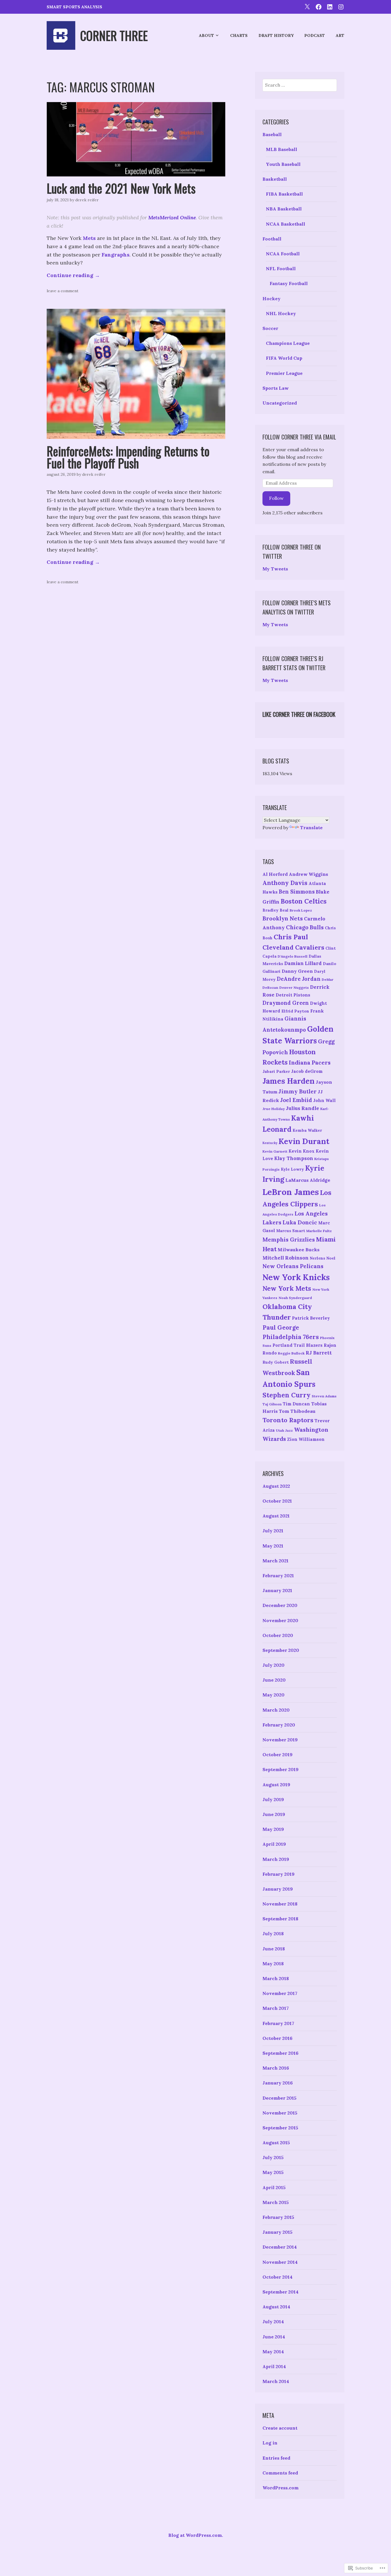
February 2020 (279, 1725)
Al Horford (275, 874)
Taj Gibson (272, 1404)
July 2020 (273, 1665)
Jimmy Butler (298, 1091)
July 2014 (273, 2322)
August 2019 (276, 1785)
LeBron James (291, 1192)
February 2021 (278, 1576)
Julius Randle (303, 1108)
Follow (276, 498)
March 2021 (276, 1561)
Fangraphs (115, 255)
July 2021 (273, 1531)
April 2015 (274, 2187)
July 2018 (273, 1934)
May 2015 (273, 2172)
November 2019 (280, 1740)
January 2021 (277, 1590)
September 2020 (281, 1650)
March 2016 (276, 2068)
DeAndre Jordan (299, 979)
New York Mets (287, 1288)
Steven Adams (324, 1396)
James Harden (289, 1081)
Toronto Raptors (288, 1420)
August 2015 (276, 2143)
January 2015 (278, 2232)
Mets (90, 238)
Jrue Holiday (274, 1109)
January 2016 (278, 2083)
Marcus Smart (291, 1231)
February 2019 (279, 1874)
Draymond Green (286, 1003)
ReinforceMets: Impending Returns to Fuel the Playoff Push (128, 457)
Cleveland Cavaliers (293, 947)
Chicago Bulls (305, 927)
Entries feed (276, 2458)
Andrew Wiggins (308, 874)
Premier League (284, 373)
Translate (311, 827)
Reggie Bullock (291, 1353)
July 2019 (273, 1799)
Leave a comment (63, 291)
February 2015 (278, 2217)
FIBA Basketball (284, 194)
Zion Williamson (306, 1439)
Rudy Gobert (276, 1362)
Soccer (270, 328)
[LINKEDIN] (330, 6)
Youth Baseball (283, 164)
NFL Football (281, 268)
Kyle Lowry (292, 1169)
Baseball (272, 134)
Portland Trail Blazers (298, 1345)
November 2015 (280, 2113)
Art (340, 35)
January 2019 (278, 1889)
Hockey (271, 299)
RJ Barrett (319, 1353)
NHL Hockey (281, 313)
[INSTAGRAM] (341, 6)
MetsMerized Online (172, 217)
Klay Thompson (294, 1158)
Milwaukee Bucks (299, 1250)
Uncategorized (280, 403)
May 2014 (273, 2352)
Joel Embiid (296, 1100)
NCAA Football (283, 254)
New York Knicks (296, 1277)
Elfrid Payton (295, 1011)
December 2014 (280, 2247)
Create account (280, 2428)
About (207, 35)
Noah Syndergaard (295, 1298)
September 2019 (281, 1769)
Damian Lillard (303, 963)
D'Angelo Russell (293, 956)
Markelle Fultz (319, 1231)
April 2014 (274, 2366)
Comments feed (280, 2473)
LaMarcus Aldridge (308, 1180)
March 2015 (276, 2202)
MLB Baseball (282, 149)
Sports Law (276, 388)
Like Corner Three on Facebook (299, 714)
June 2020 (274, 1680)
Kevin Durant (304, 1141)
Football (272, 239)
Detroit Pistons (293, 995)
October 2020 (278, 1635)
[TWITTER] (307, 6)
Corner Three (114, 35)
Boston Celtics (304, 901)
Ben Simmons (297, 892)
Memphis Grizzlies (289, 1240)
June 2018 (274, 1949)
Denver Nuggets (294, 987)
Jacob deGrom (307, 1071)
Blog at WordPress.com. (196, 2535)
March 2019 (276, 1859)
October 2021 (277, 1501)
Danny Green (297, 971)
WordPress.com (281, 2488)
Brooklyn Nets (283, 918)
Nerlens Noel (323, 1258)
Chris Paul (291, 937)
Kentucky (270, 1143)
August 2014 (276, 2307)
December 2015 (280, 2098)
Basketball (275, 179)
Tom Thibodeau (297, 1411)
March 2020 (276, 1710)
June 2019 (274, 1814)
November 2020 (280, 1620)
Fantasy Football (289, 283)
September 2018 (280, 1919)
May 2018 (273, 1964)
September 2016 (281, 2053)
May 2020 (273, 1695)
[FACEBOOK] (319, 6)
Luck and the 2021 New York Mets (121, 188)
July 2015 (273, 2157)
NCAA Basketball (286, 224)
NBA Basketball (284, 209)
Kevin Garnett (275, 1151)
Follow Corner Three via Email (299, 437)
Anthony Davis (285, 883)
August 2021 (276, 1516)
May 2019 (273, 1829)
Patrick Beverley (311, 1318)
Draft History (276, 35)
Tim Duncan (296, 1404)
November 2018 (280, 1904)
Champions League (288, 343)
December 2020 (280, 1605)
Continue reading (73, 275)
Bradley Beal (276, 910)
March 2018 (276, 1978)
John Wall (324, 1100)
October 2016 (278, 2038)
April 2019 (274, 1844)
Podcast (315, 35)
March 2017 (276, 2008)
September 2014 (281, 2292)
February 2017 (278, 2023)
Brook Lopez (301, 910)
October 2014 (278, 2277)
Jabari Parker (276, 1071)
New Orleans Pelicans (293, 1266)
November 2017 (280, 1993)
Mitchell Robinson (286, 1258)
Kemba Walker (307, 1130)
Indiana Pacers (310, 1062)
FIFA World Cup (284, 358)
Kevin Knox (302, 1151)
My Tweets (275, 569)
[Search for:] (300, 85)
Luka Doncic (300, 1222)
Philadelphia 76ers (291, 1337)
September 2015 (280, 2128)
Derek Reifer (87, 200)
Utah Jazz (284, 1430)
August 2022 (276, 1486)
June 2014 (274, 2337)
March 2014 (276, 2381)
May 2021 (273, 1546)
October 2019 (278, 1755)
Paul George (281, 1327)
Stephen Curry (287, 1395)
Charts (239, 35)
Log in (270, 2443)
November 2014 (280, 2262)
